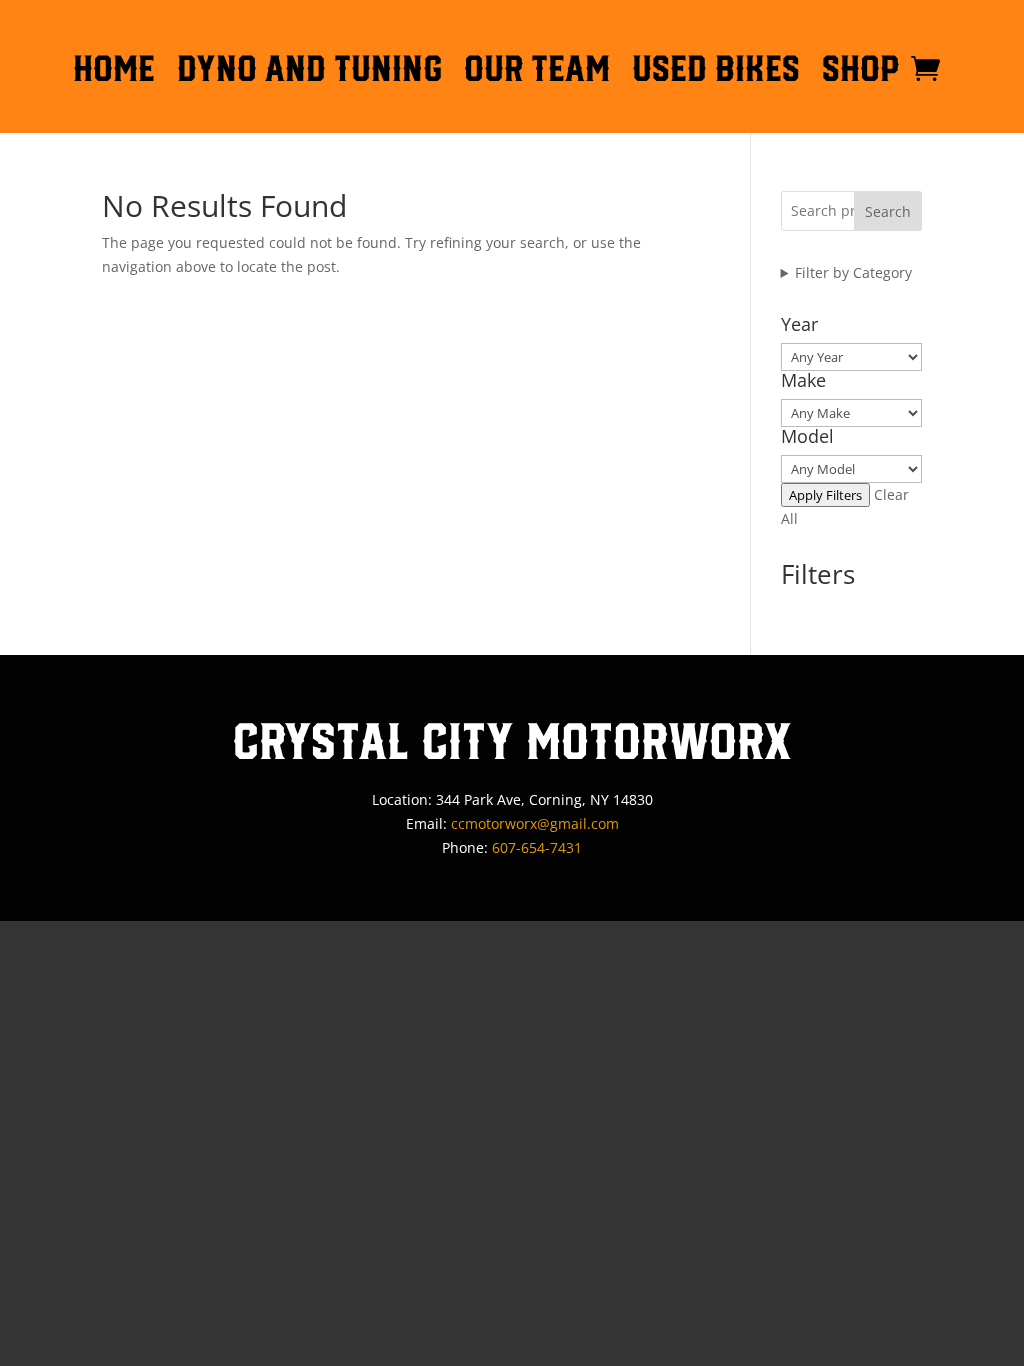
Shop (861, 72)
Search (888, 211)
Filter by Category (853, 272)
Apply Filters (825, 495)
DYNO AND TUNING (309, 72)
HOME (114, 72)
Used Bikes (716, 72)
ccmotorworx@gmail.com (535, 823)
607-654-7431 (537, 847)
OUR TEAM (537, 72)
